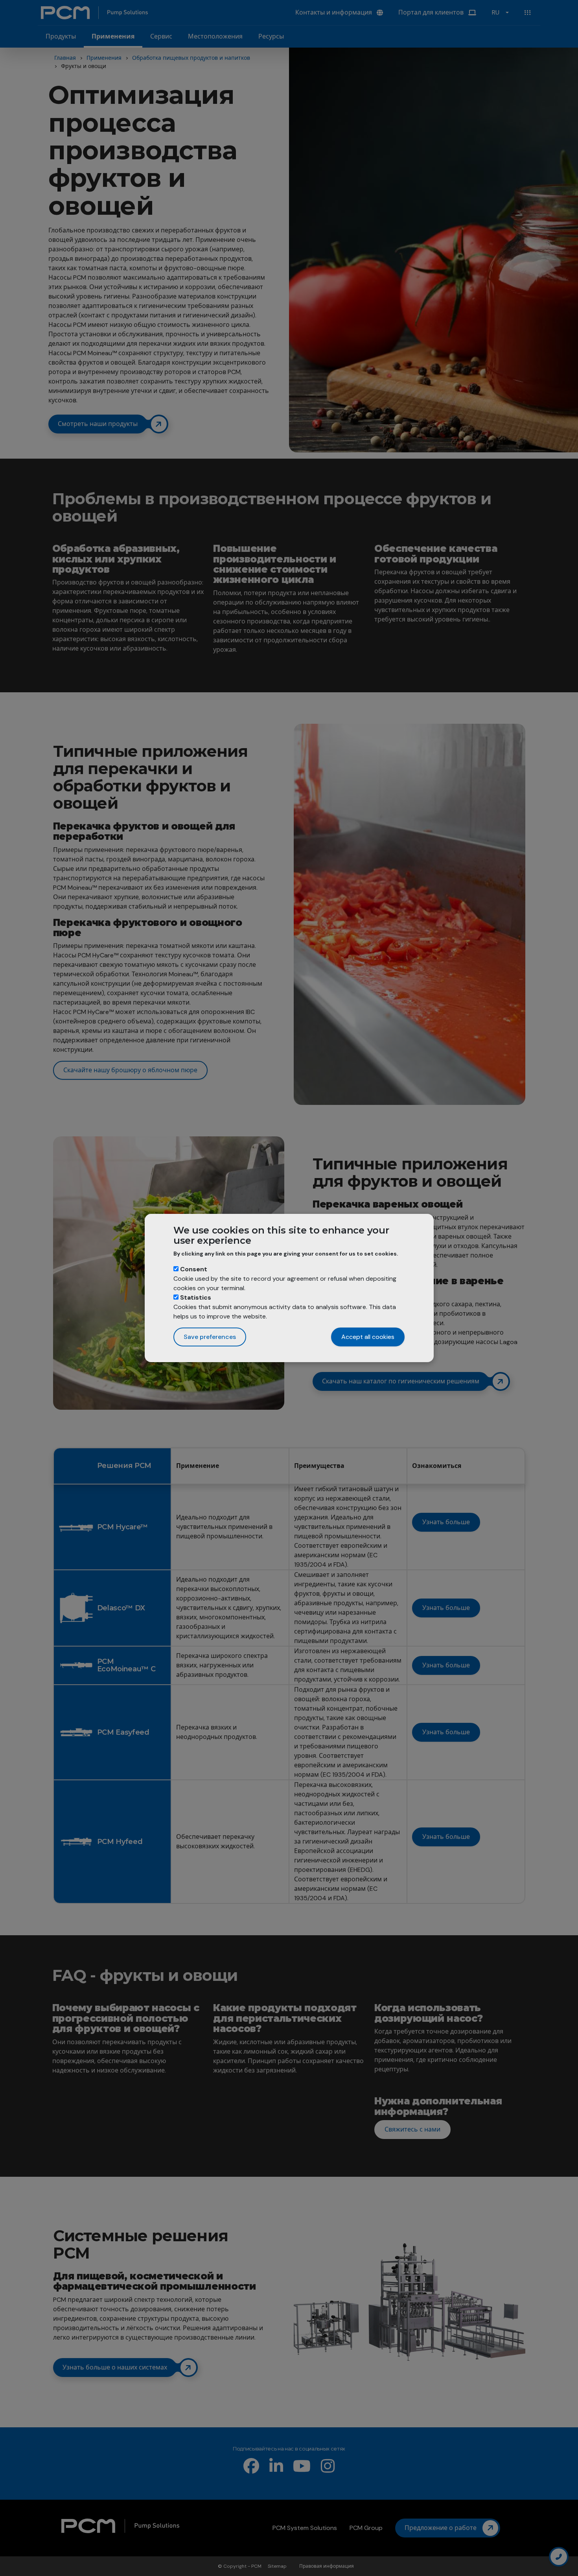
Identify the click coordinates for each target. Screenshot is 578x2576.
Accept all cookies (368, 1337)
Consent (194, 1269)
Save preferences (210, 1337)
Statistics (196, 1297)
